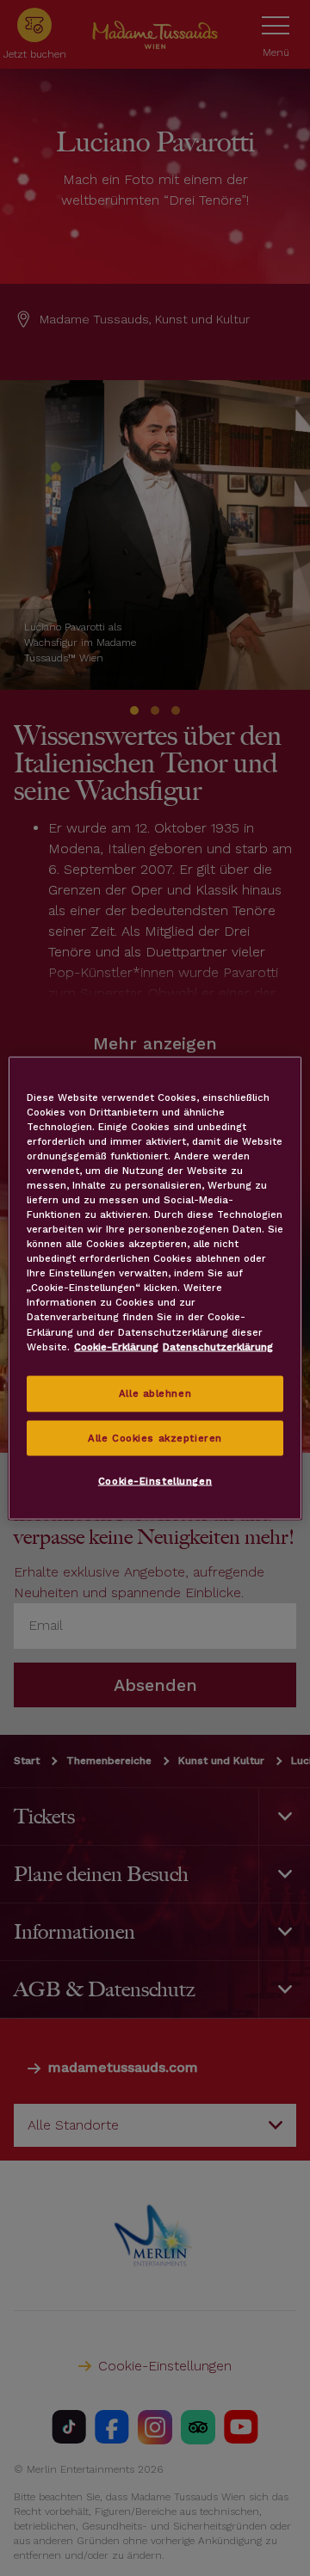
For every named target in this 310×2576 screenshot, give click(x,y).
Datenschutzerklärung (218, 1346)
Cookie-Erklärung (116, 1346)
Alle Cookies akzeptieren (155, 1437)
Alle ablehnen (155, 1393)
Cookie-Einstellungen (155, 1481)
